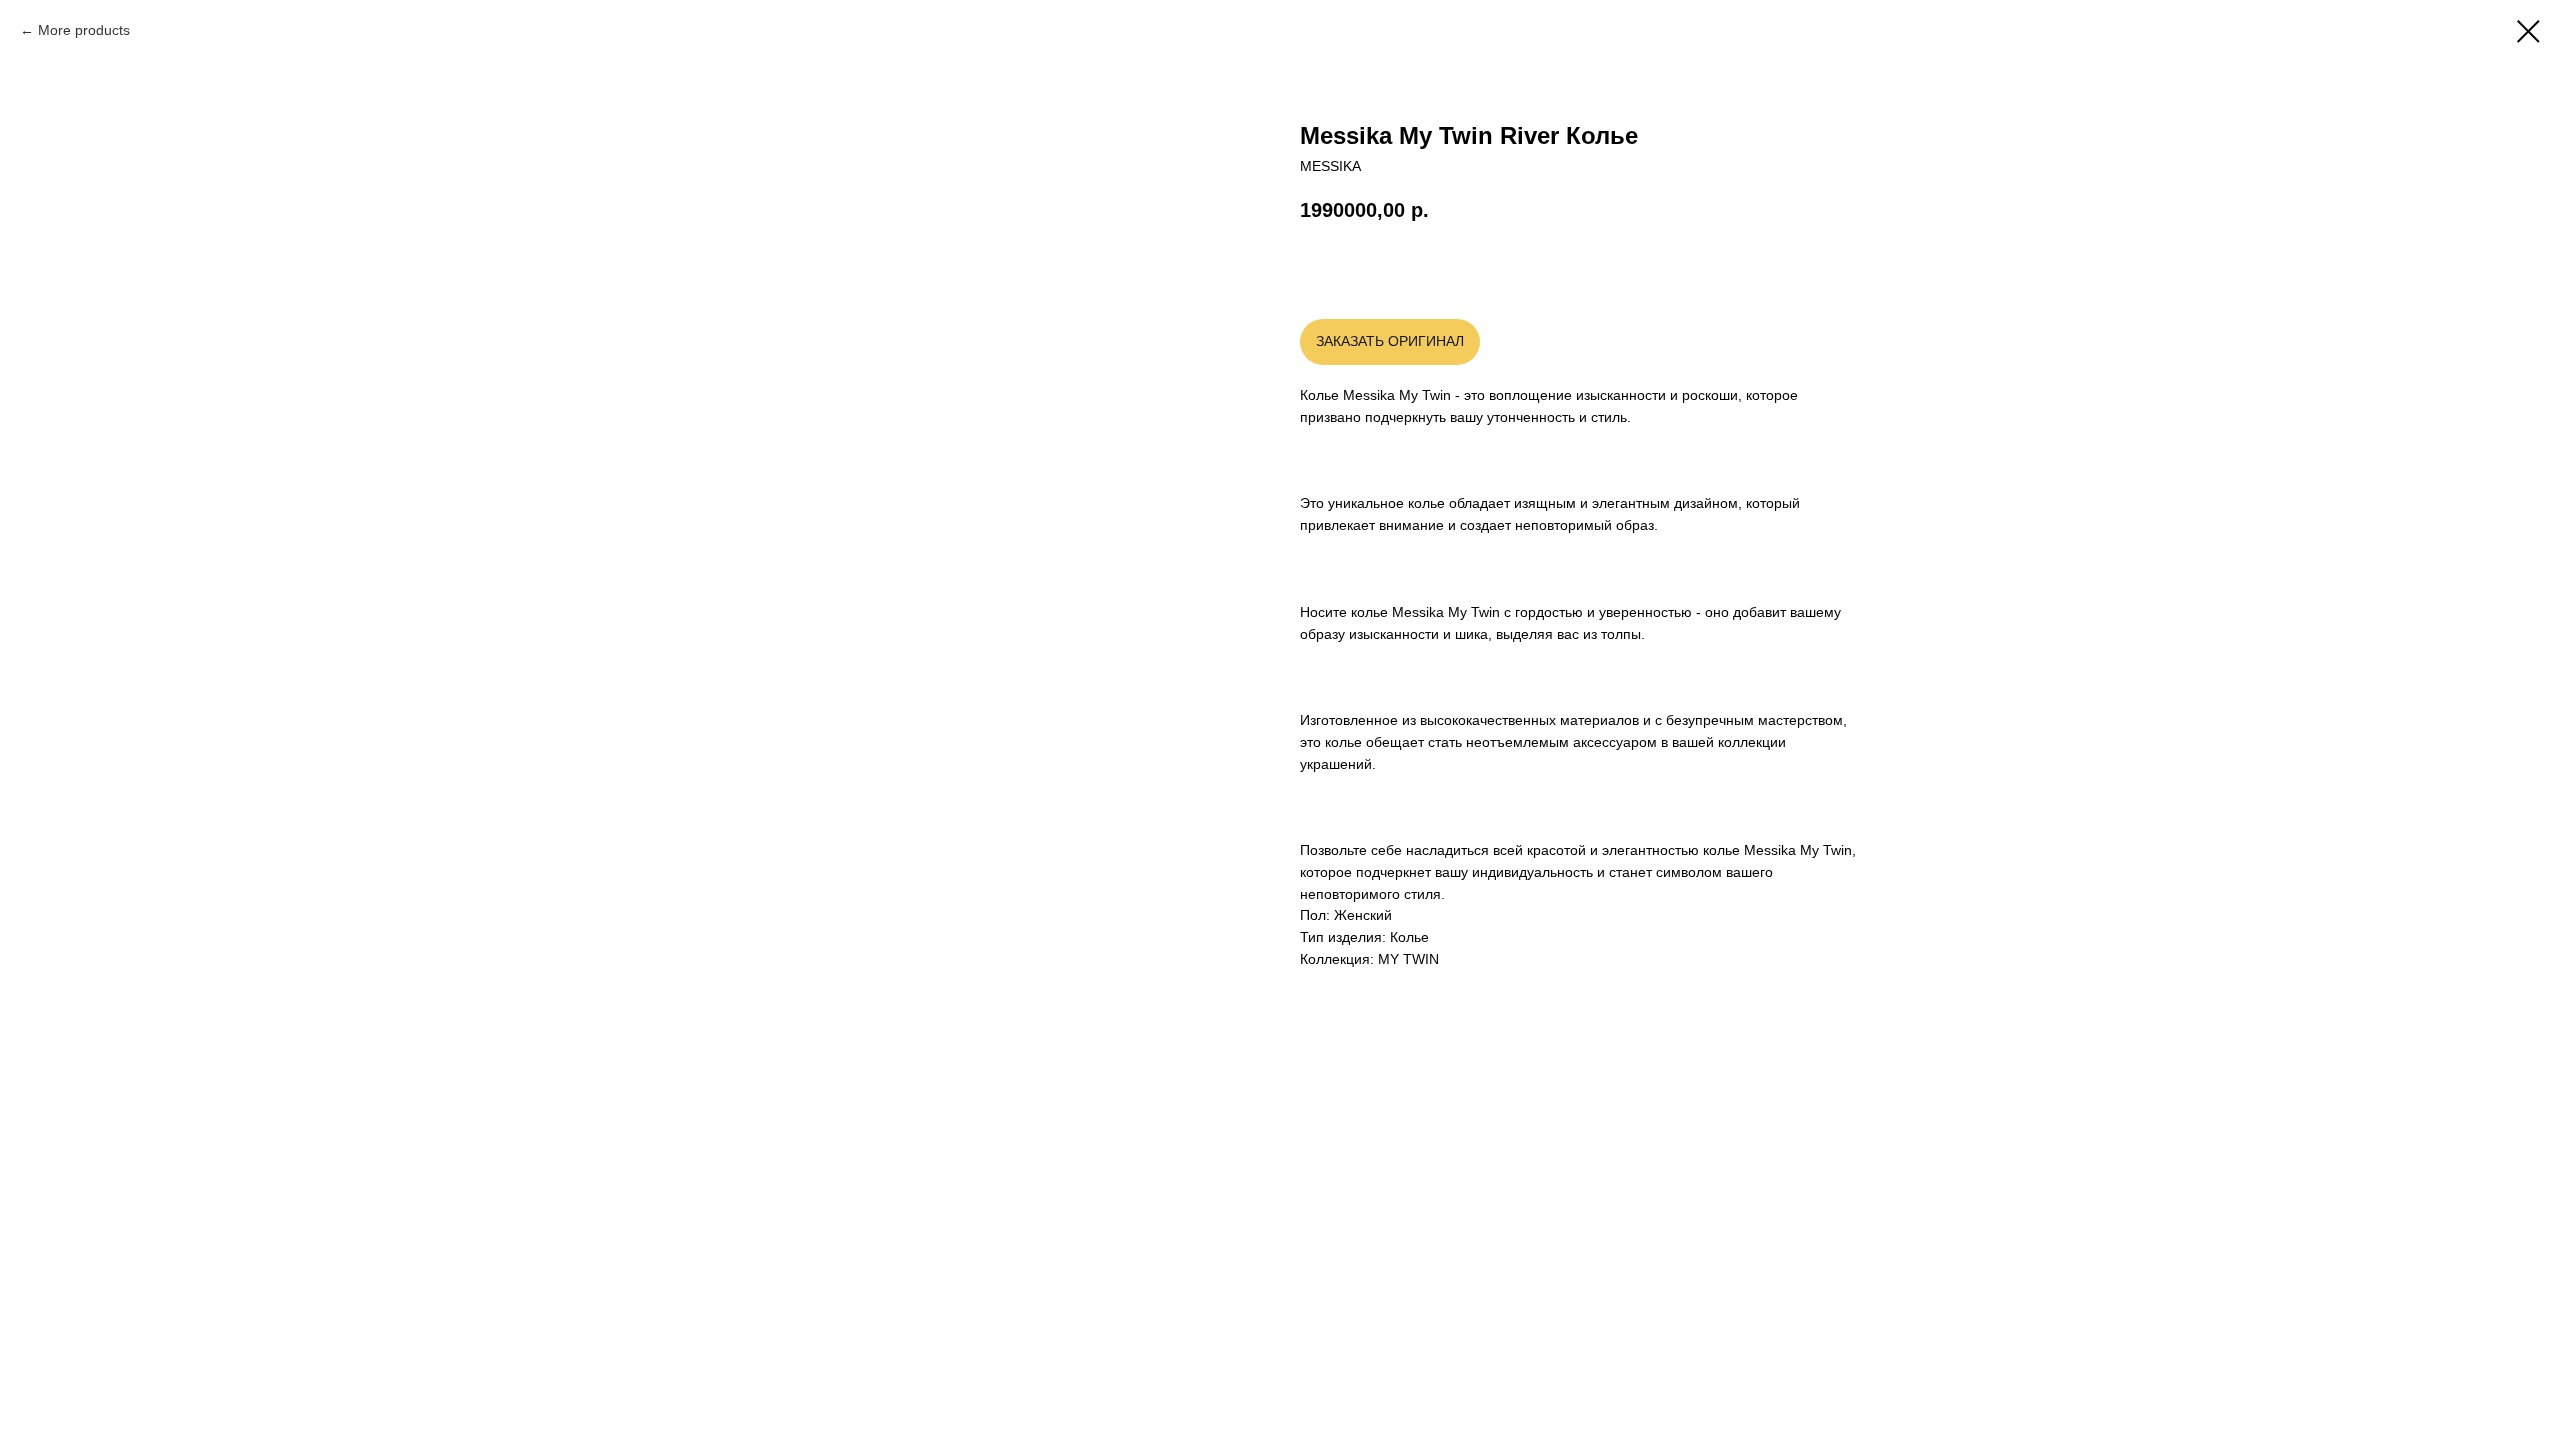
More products (84, 30)
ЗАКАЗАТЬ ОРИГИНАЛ (1390, 341)
